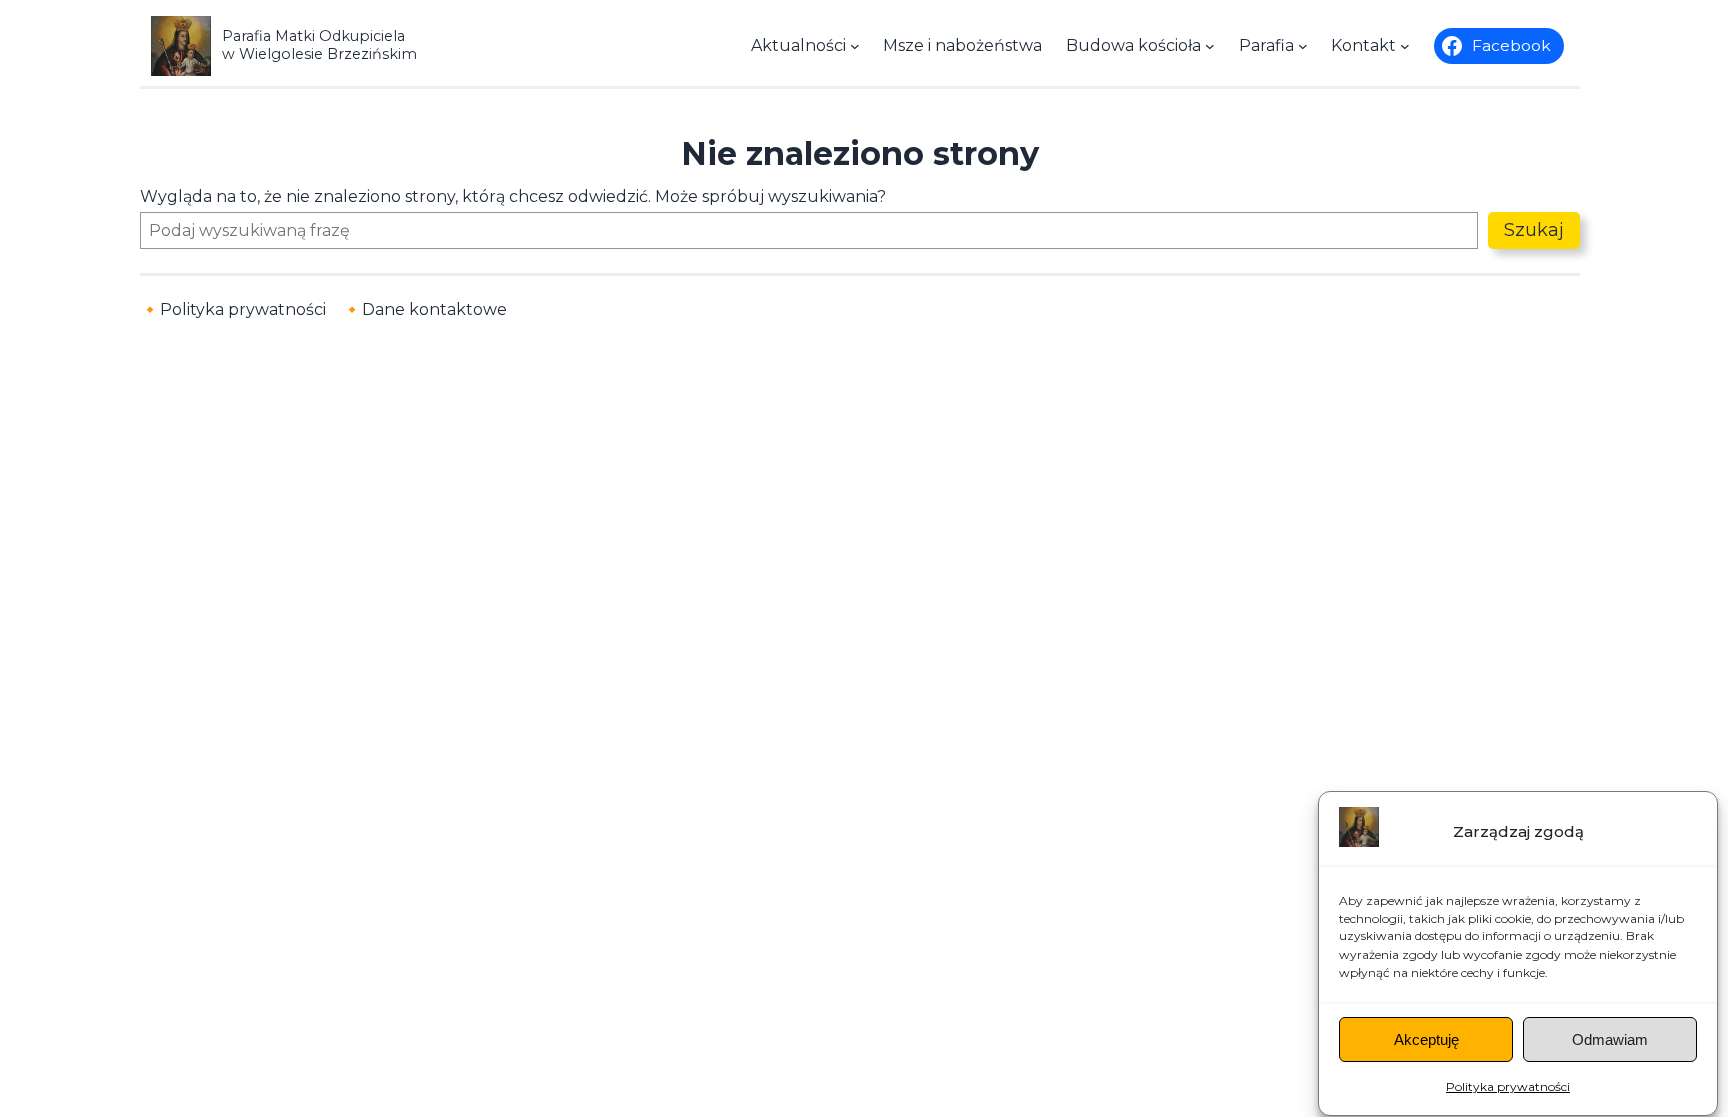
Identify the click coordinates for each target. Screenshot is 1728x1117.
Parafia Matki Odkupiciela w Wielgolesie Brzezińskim (319, 44)
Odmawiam (1610, 1039)
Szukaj (1534, 230)
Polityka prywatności (1508, 1086)
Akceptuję (1426, 1039)
